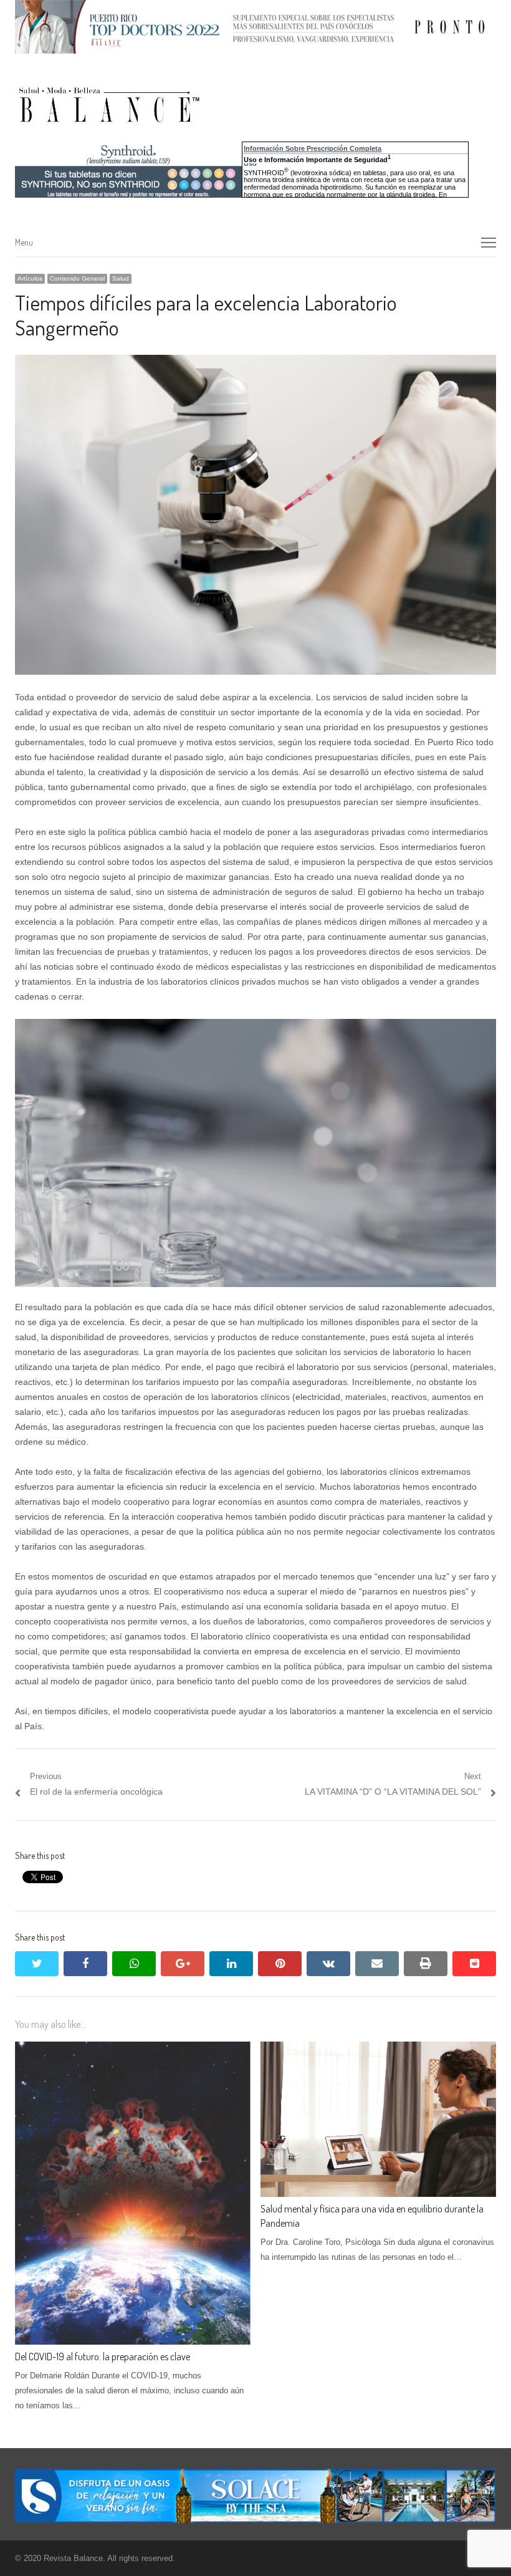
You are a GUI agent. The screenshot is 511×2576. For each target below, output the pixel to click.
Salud (121, 278)
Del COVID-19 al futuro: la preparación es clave (103, 2357)
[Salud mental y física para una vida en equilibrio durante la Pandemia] (378, 2049)
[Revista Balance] (202, 105)
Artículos (30, 278)
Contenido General (77, 278)
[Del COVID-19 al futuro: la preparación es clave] (133, 2049)
